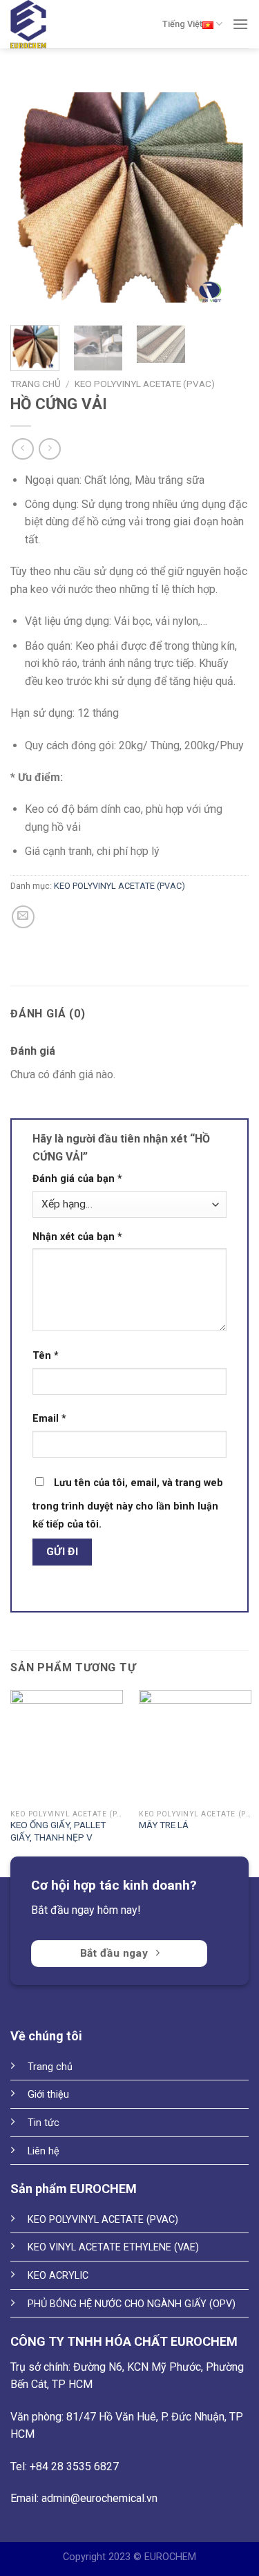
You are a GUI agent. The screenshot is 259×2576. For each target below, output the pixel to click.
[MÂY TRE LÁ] (195, 1746)
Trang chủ (36, 384)
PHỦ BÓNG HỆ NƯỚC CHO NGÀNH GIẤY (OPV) (132, 2304)
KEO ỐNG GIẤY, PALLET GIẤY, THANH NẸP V (58, 1831)
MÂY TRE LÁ (164, 1825)
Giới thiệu (48, 2095)
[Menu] (240, 24)
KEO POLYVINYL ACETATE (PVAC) (145, 384)
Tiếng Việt (182, 24)
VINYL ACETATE (85, 2247)
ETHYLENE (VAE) (160, 2247)
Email (49, 1419)
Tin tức (44, 2123)
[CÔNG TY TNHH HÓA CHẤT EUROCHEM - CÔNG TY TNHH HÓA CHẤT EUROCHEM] (31, 24)
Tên (46, 1356)
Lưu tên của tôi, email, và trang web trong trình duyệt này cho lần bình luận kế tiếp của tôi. (128, 1504)
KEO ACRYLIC (59, 2276)
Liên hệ (44, 2151)
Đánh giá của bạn (77, 1179)
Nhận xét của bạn (77, 1237)
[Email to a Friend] (23, 917)
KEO (38, 2247)
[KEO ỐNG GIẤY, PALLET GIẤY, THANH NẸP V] (67, 1746)
